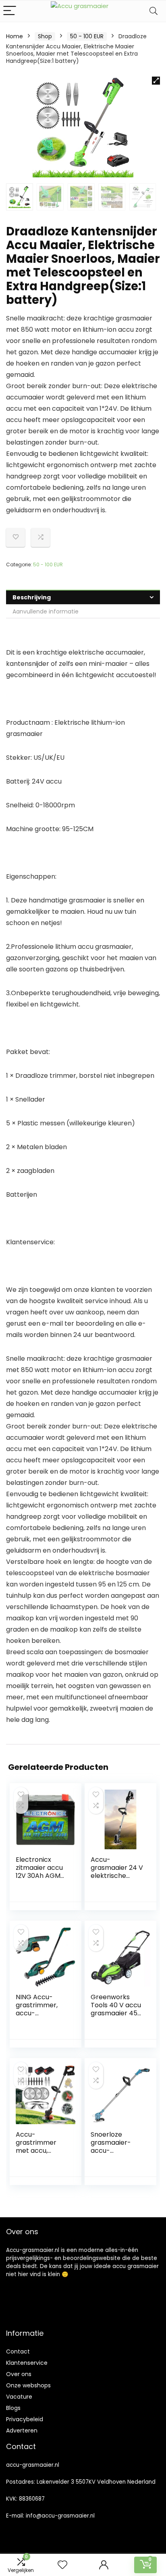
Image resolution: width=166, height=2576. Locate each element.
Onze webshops (28, 2385)
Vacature (19, 2397)
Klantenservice (27, 2363)
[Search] (154, 11)
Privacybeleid (25, 2419)
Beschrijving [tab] (32, 597)
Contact (18, 2351)
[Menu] (10, 11)
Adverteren (22, 2430)
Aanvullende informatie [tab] (46, 611)
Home (15, 36)
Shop (45, 36)
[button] (156, 81)
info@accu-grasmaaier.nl (60, 2516)
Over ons (19, 2374)
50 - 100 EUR (87, 36)
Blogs (13, 2408)
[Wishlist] (62, 2565)
